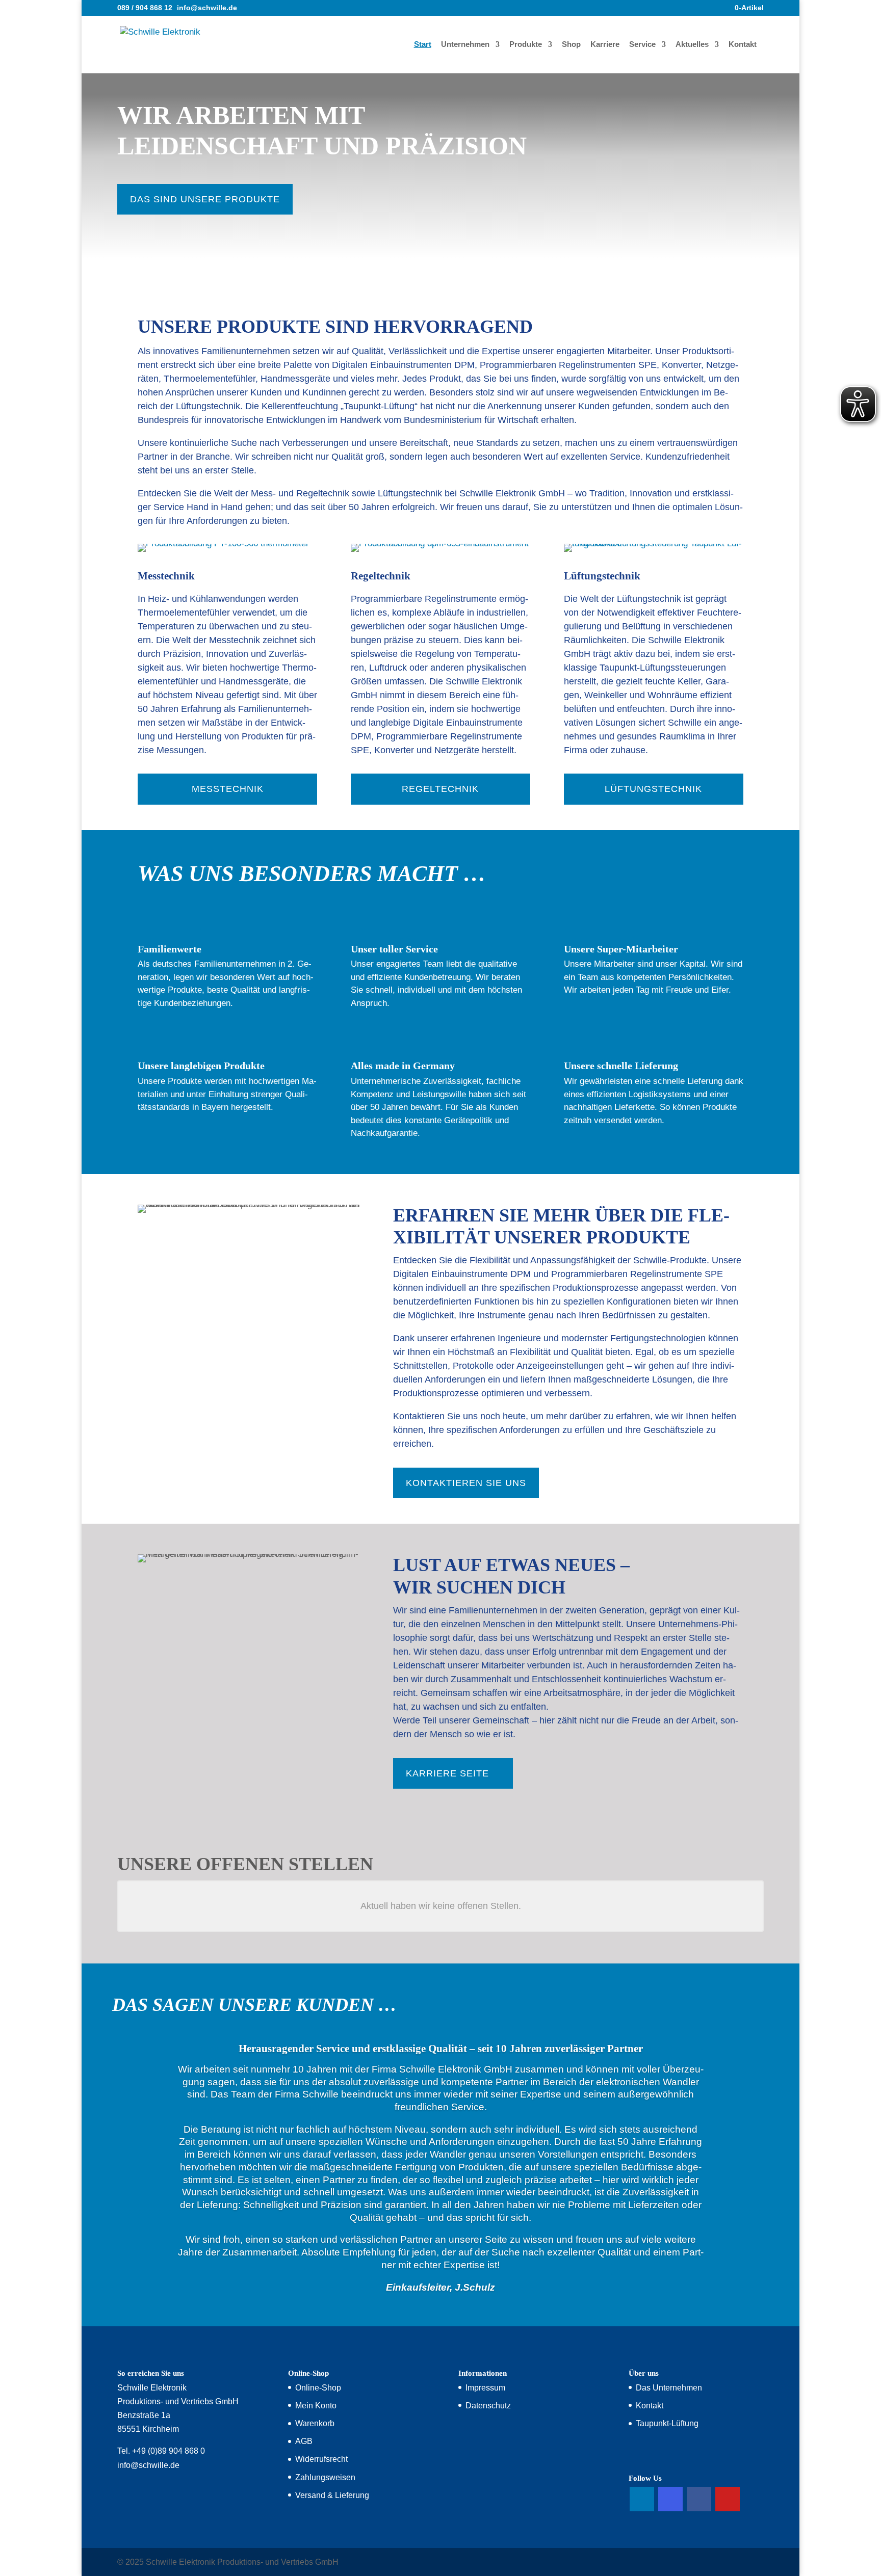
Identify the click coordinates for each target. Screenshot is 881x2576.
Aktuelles (692, 45)
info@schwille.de (148, 2465)
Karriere (605, 45)
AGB (304, 2441)
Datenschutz (488, 2406)
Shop (571, 45)
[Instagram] (670, 2499)
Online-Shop (318, 2388)
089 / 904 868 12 (145, 8)
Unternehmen (465, 45)
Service (642, 45)
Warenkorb (315, 2423)
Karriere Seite (447, 1773)
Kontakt (743, 45)
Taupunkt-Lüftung (667, 2423)
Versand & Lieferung (332, 2495)
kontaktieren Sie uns (466, 1483)
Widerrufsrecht (321, 2459)
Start (423, 45)
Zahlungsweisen (325, 2477)
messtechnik (228, 789)
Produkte (526, 45)
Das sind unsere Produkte (205, 199)
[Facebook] (699, 2499)
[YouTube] (728, 2499)
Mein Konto (316, 2406)
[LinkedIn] (642, 2499)
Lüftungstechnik (653, 789)
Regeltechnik (440, 789)
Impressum (485, 2388)
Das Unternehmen (669, 2388)
